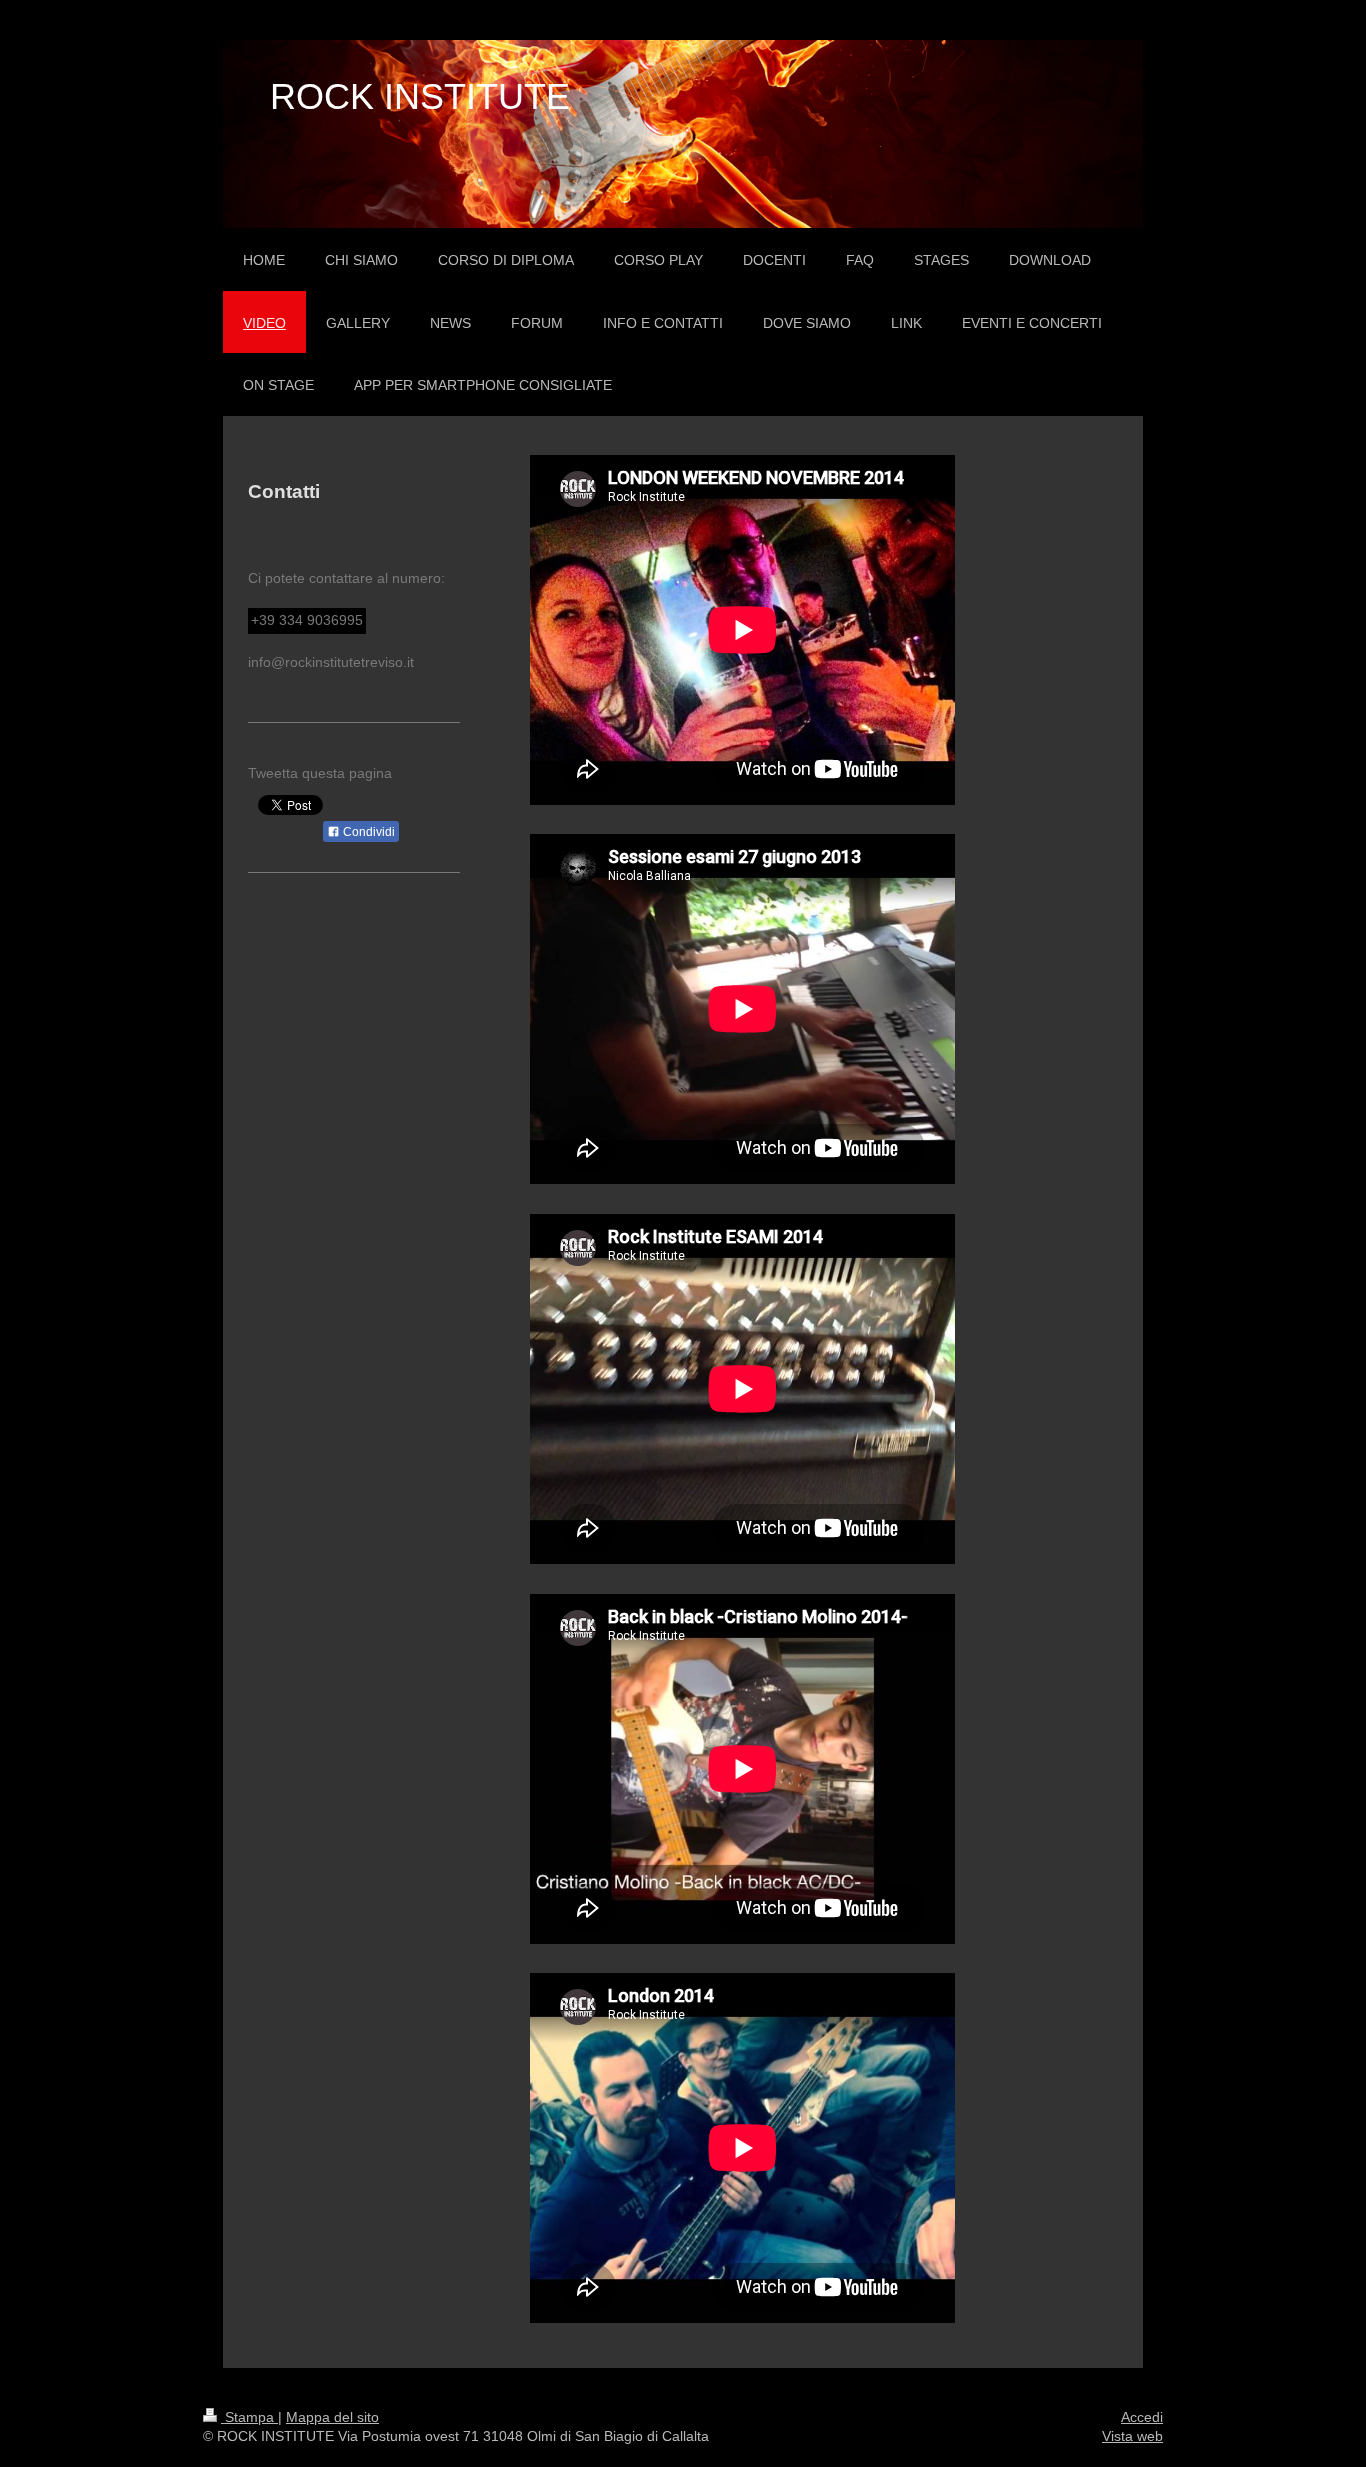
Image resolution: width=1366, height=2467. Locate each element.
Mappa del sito (332, 2417)
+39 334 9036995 (307, 620)
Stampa (249, 2417)
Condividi (367, 832)
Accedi (1142, 2417)
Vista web (1132, 2436)
